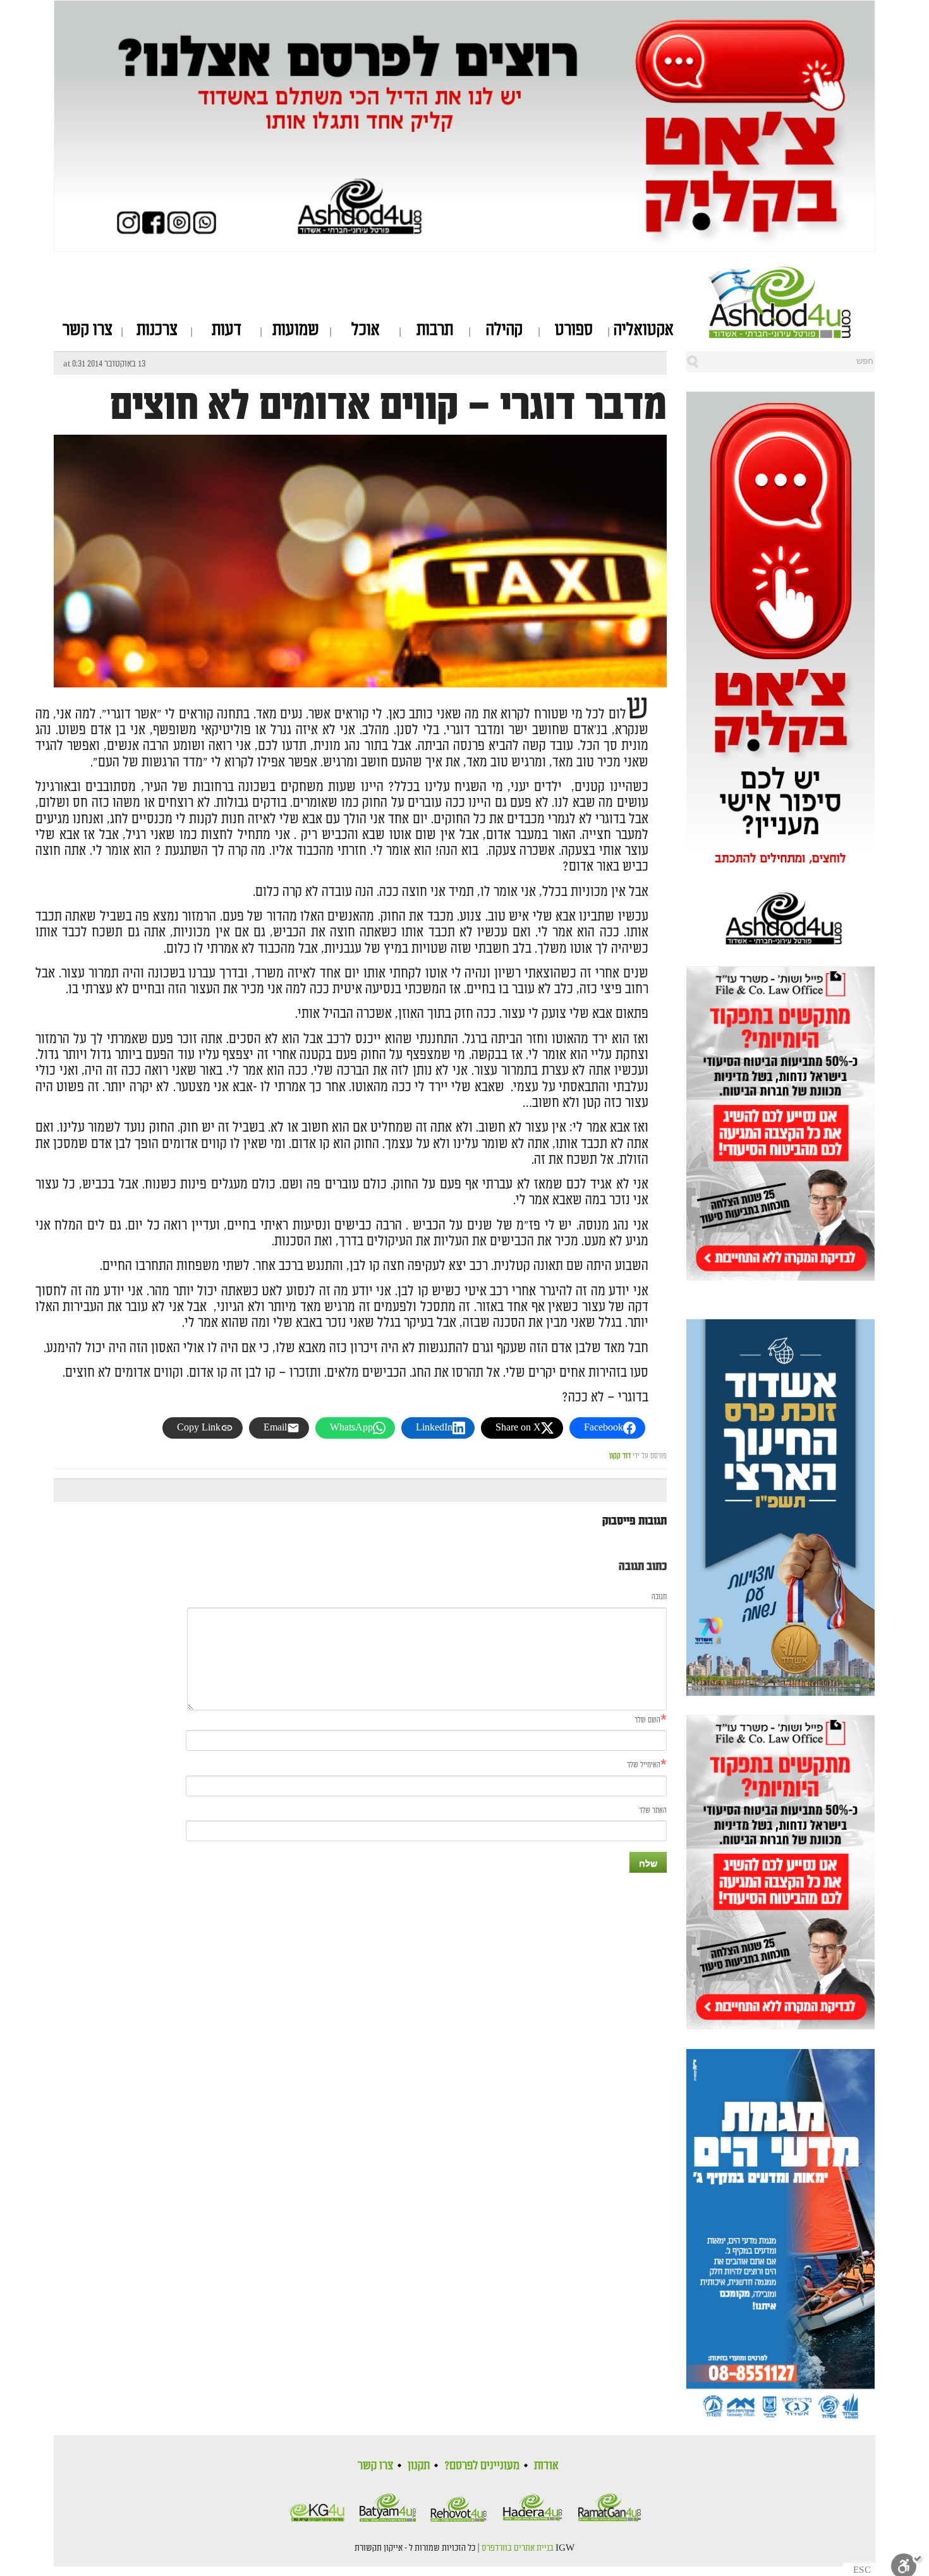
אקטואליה (644, 330)
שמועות (296, 330)
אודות (546, 2465)
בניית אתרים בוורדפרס (518, 2548)
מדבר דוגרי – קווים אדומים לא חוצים (388, 406)
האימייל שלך (644, 1765)
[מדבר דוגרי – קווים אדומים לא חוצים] (360, 676)
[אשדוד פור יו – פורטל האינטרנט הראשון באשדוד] (792, 302)
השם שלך (647, 1720)
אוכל (366, 330)
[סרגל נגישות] (907, 2564)
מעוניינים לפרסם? (482, 2465)
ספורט (574, 330)
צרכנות (157, 330)
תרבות (435, 330)
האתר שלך (653, 1811)
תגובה (659, 1597)
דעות (227, 330)
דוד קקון (620, 1456)
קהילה (504, 330)
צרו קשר (88, 330)
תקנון (419, 2465)
